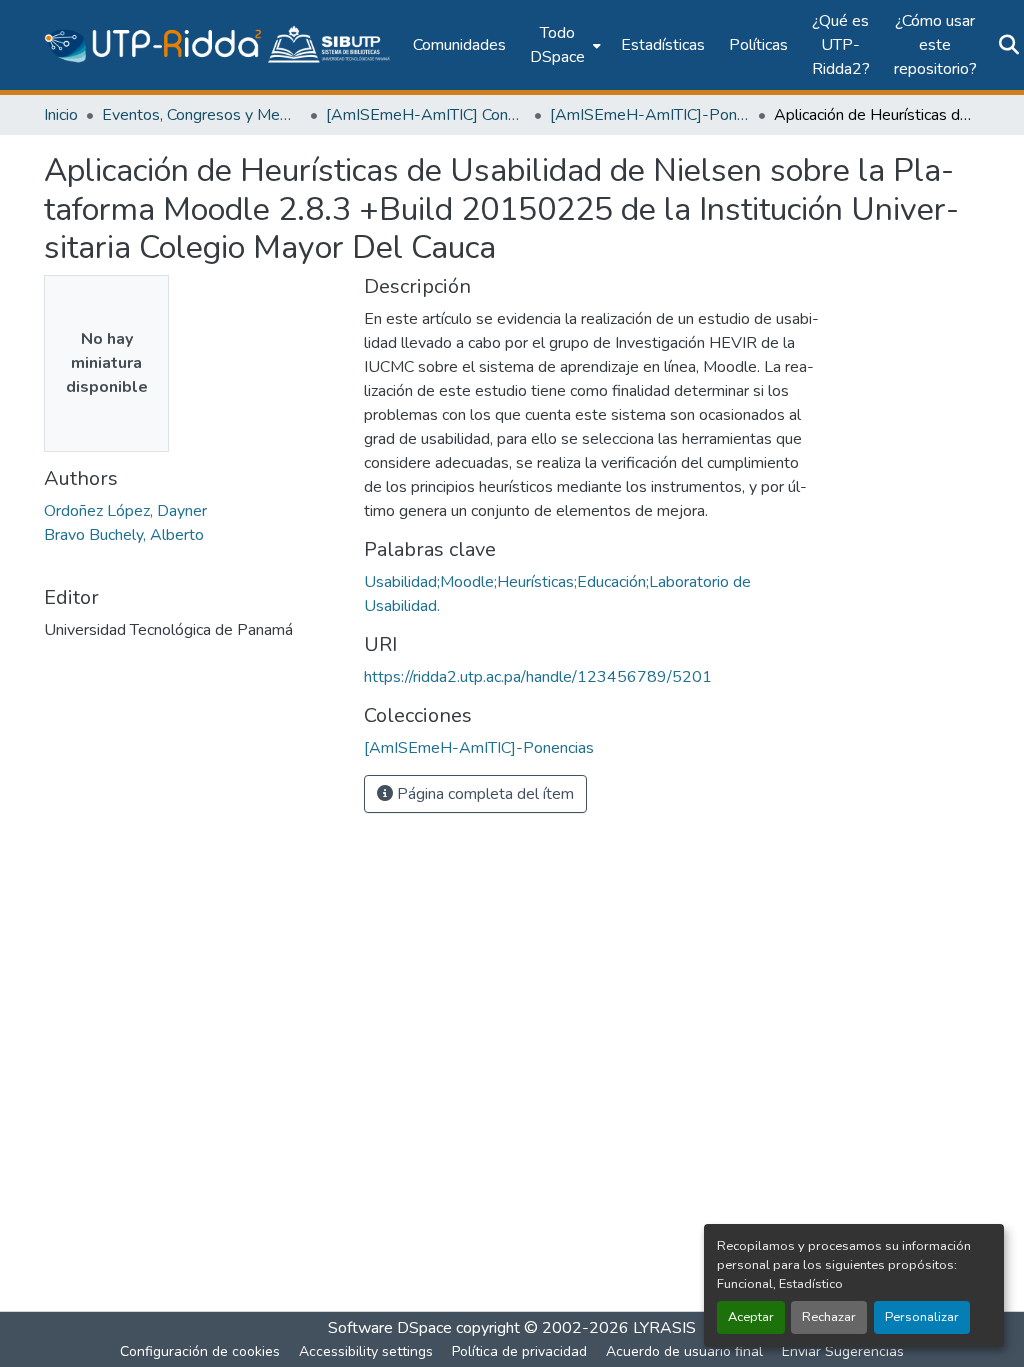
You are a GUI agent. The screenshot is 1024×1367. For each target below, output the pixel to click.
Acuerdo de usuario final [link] (684, 1351)
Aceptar (751, 1317)
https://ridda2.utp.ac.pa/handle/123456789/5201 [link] (538, 677)
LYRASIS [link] (664, 1328)
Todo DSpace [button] (557, 45)
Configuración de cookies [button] (200, 1351)
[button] (218, 45)
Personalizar (922, 1317)
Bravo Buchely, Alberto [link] (124, 535)
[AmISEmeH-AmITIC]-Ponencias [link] (650, 115)
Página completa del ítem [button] (483, 794)
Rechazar (829, 1317)
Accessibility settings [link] (366, 1351)
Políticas (758, 45)
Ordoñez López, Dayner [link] (125, 511)
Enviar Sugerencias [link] (843, 1351)
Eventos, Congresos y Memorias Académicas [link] (202, 115)
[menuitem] (563, 45)
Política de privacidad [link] (519, 1351)
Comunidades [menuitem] (459, 45)
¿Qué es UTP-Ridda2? (841, 45)
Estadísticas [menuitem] (663, 45)
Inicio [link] (61, 115)
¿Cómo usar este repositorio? (935, 45)
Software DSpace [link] (390, 1328)
